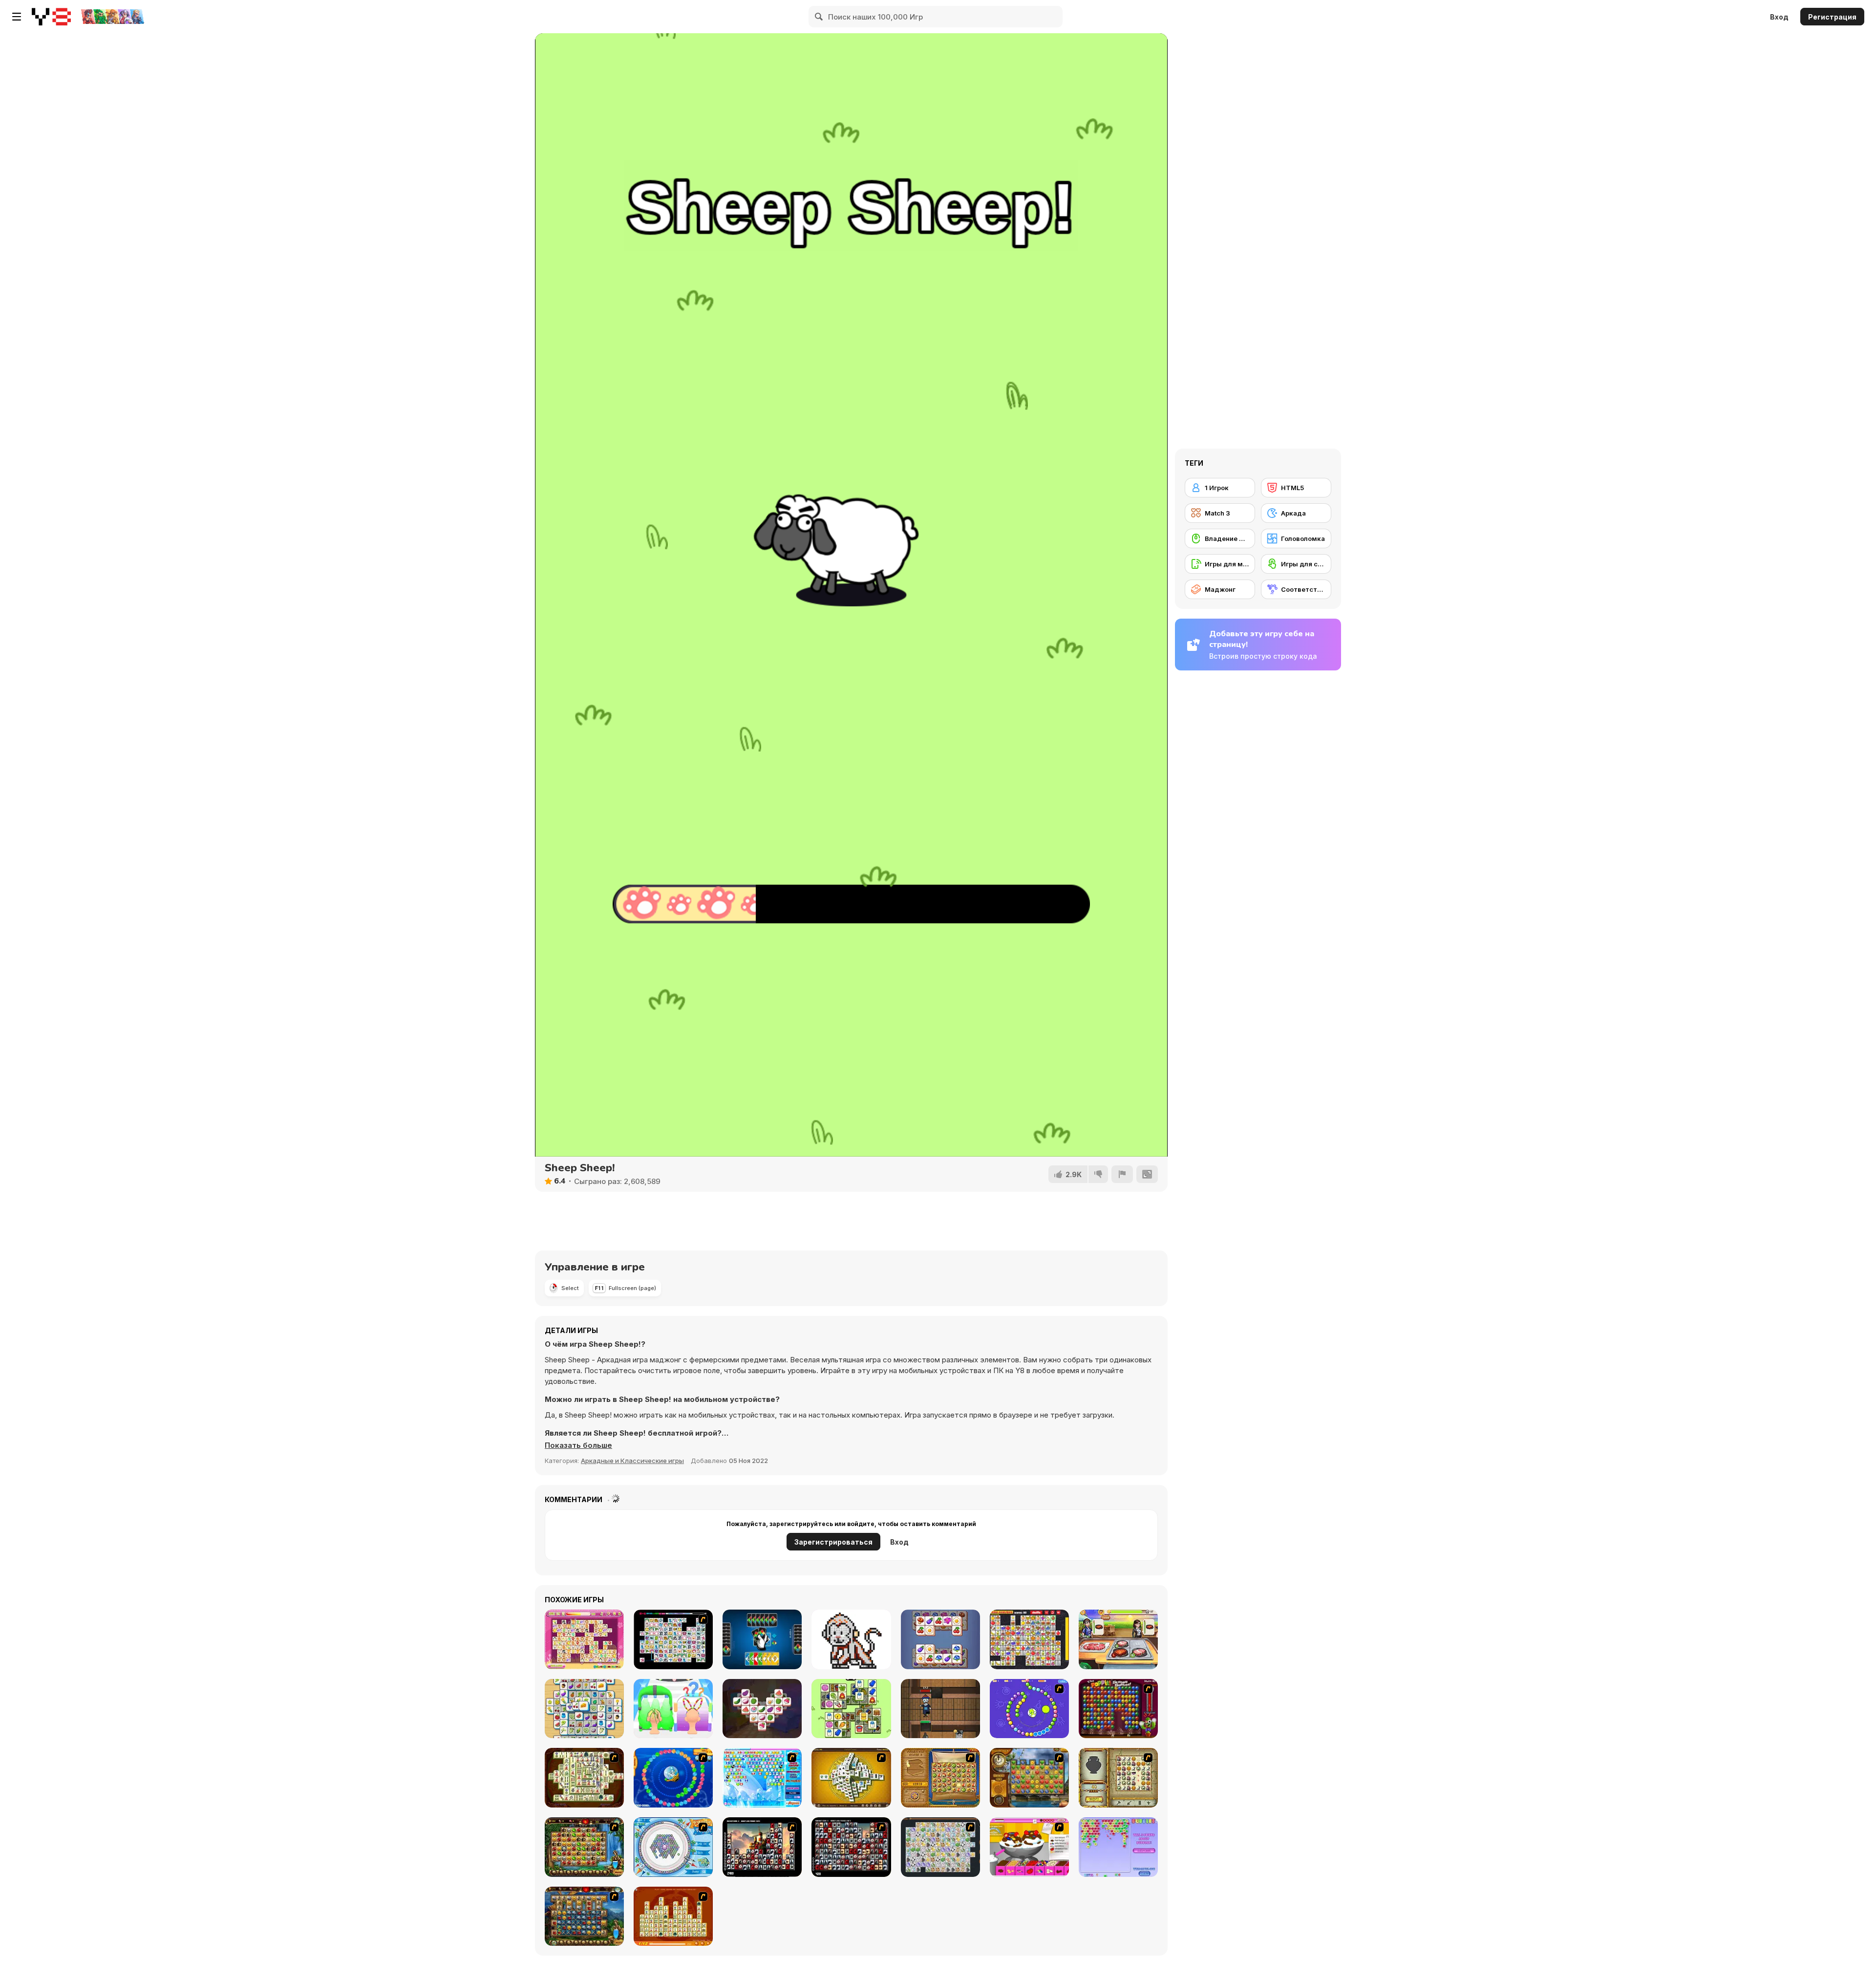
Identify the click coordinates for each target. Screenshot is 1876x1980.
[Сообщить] (1122, 1174)
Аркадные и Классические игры (632, 1461)
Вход (1779, 17)
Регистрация (1832, 17)
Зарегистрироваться (833, 1542)
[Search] (819, 17)
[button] (578, 1445)
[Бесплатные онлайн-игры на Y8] (51, 17)
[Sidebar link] (17, 17)
